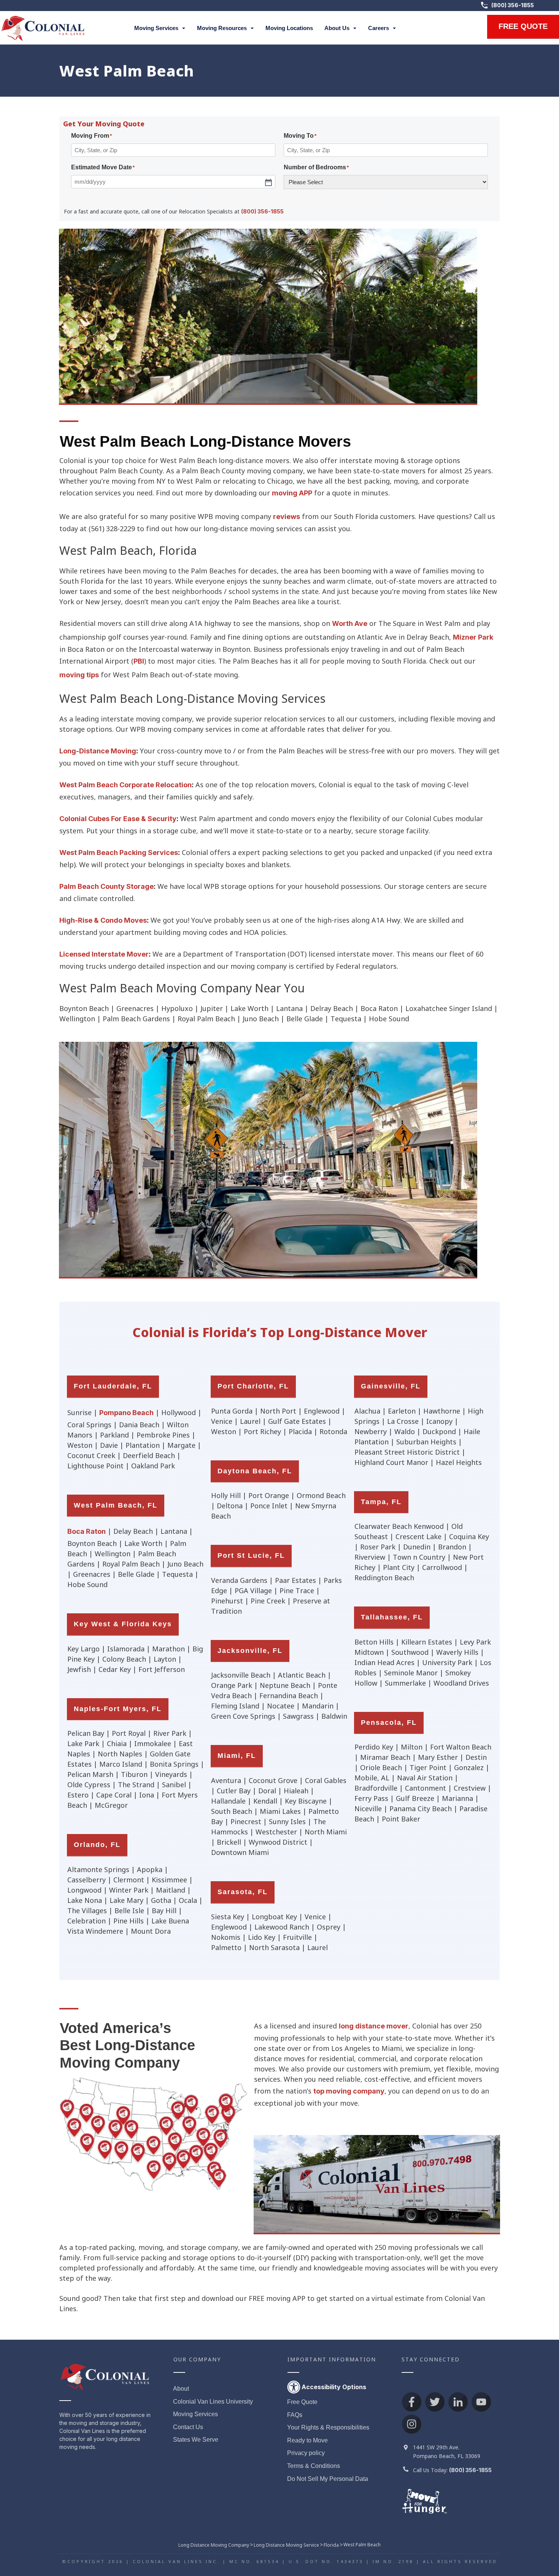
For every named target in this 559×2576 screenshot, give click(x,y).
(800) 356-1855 (513, 6)
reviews (287, 517)
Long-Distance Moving (98, 751)
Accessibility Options (334, 2387)
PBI (139, 661)
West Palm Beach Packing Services (119, 853)
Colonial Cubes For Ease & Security (118, 819)
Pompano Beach (126, 1413)
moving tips (79, 675)
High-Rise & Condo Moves (103, 920)
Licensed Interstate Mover (104, 954)
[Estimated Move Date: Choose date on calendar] (268, 182)
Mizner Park (473, 637)
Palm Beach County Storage (106, 886)
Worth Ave (350, 623)
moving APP (292, 493)
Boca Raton (87, 1531)
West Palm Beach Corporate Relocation (125, 785)
